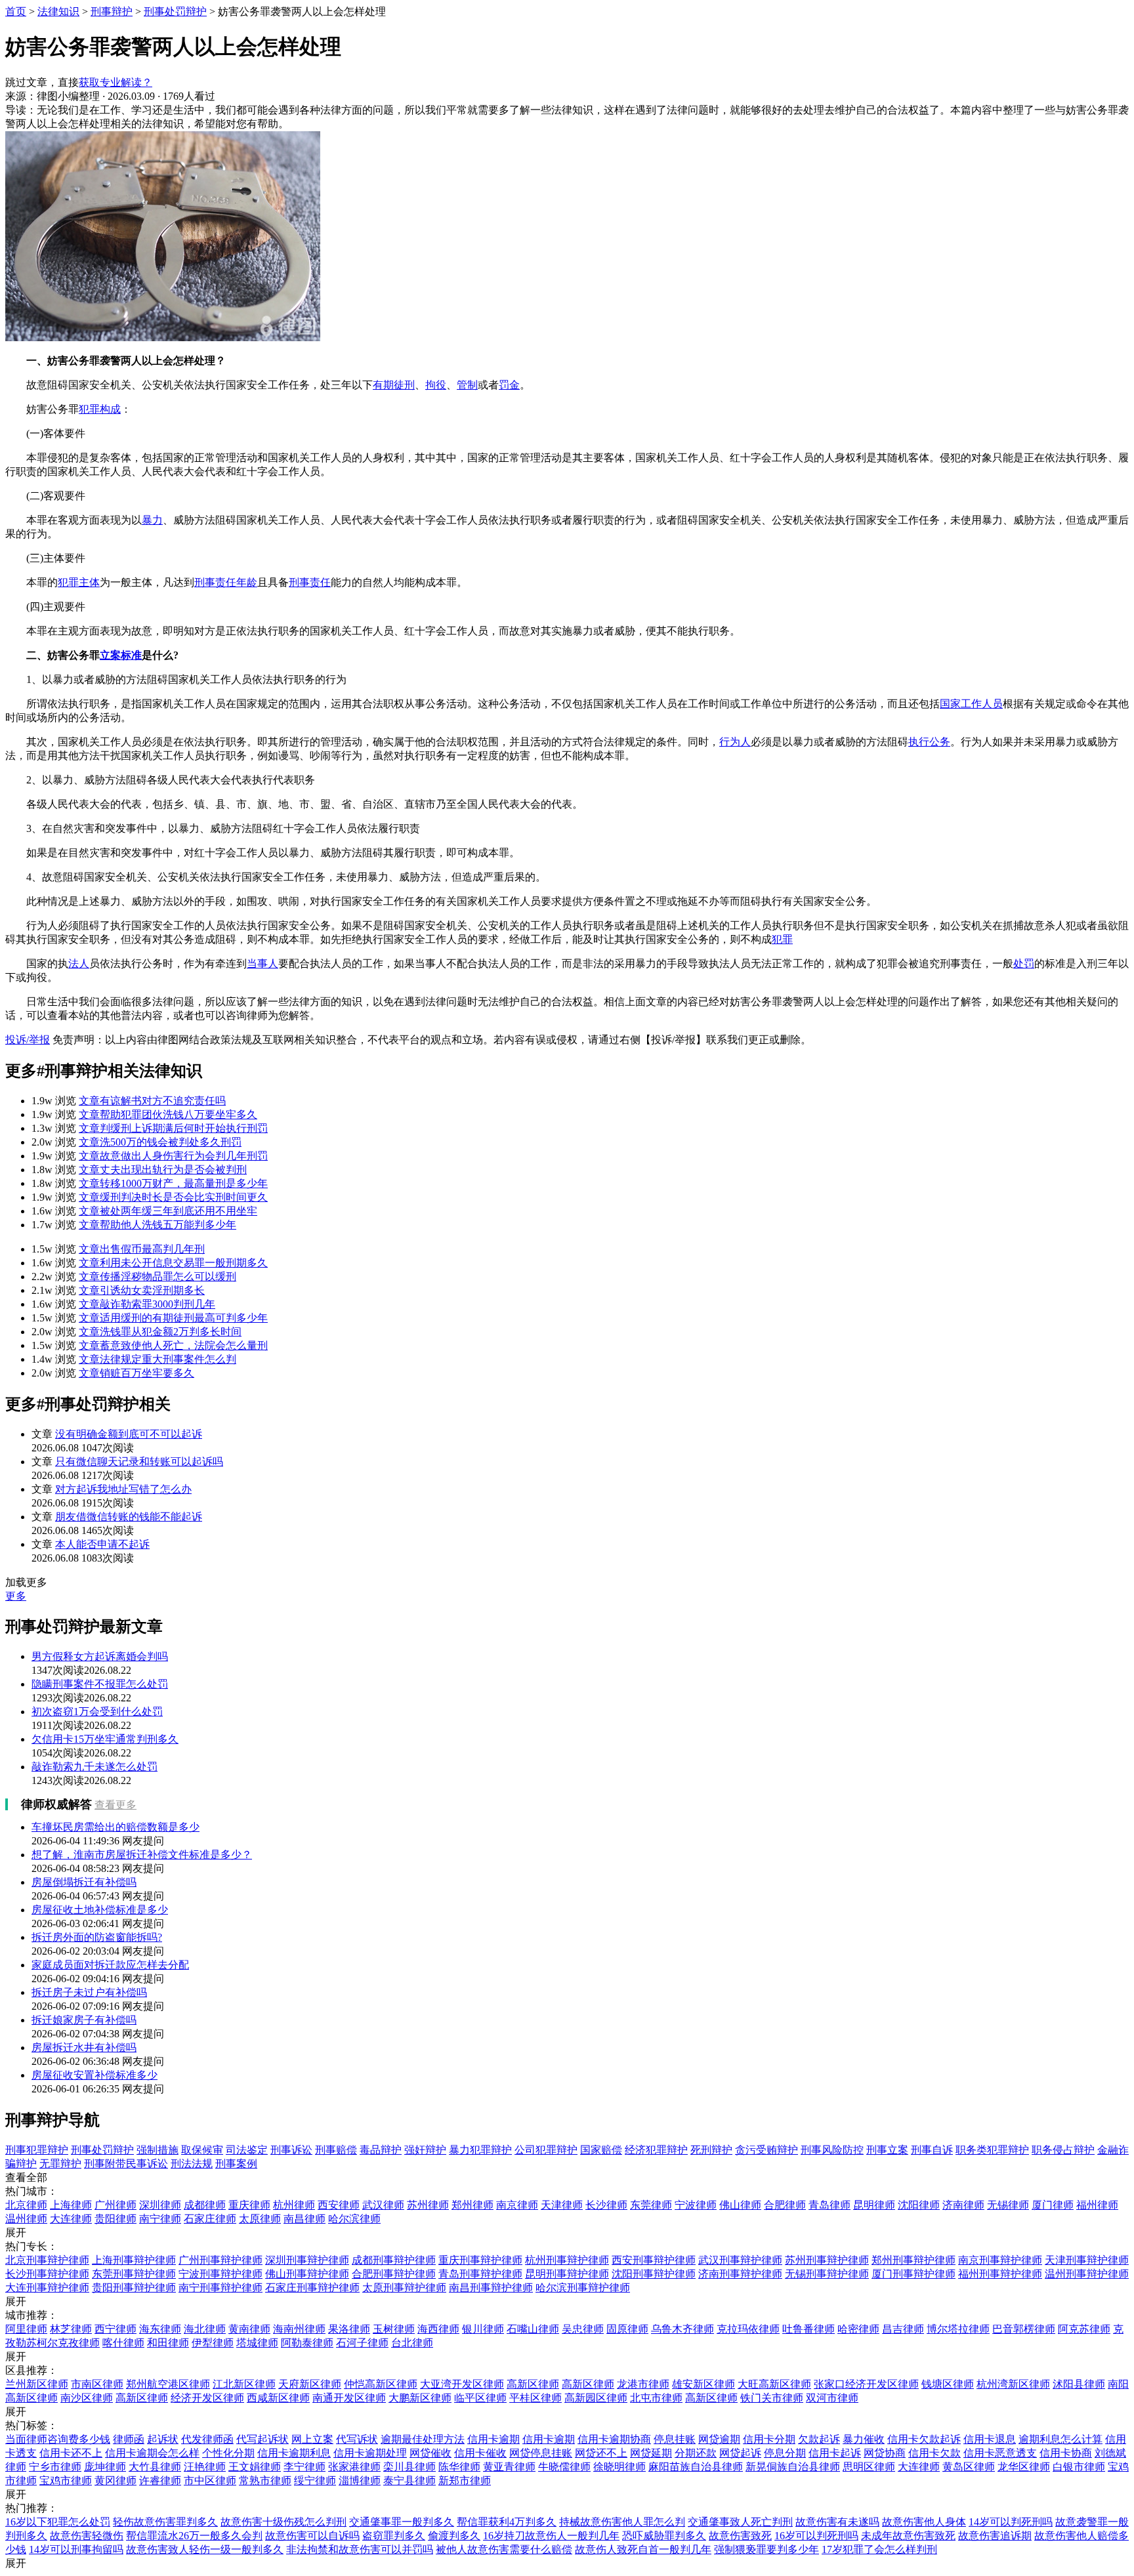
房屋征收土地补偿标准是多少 (100, 1910)
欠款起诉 (819, 2439)
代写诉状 (357, 2439)
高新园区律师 (596, 2398)
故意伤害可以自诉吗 (312, 2536)
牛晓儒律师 (564, 2467)
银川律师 (483, 2329)
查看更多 (115, 1805)
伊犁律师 (213, 2343)
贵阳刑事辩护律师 (134, 2288)
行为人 (735, 742)
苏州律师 (428, 2205)
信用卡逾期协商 (614, 2439)
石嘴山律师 (533, 2329)
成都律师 (205, 2205)
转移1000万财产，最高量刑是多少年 (173, 1183)
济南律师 (963, 2205)
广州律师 (115, 2205)
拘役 (436, 385)
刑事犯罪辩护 (37, 2150)
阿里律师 (26, 2329)
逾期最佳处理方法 (423, 2439)
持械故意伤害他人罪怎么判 (622, 2522)
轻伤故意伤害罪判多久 (165, 2522)
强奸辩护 (425, 2150)
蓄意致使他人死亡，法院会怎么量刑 (173, 1345)
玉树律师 (394, 2329)
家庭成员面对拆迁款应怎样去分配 (110, 1965)
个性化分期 (228, 2453)
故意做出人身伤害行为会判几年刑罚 (173, 1156)
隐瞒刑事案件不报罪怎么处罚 (100, 1684)
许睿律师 (160, 2481)
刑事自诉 (932, 2150)
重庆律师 (249, 2205)
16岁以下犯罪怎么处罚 (58, 2522)
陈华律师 (459, 2467)
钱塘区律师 (948, 2384)
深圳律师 (160, 2205)
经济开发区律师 (207, 2398)
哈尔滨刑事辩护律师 (583, 2288)
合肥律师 (785, 2205)
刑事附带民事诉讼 (126, 2164)
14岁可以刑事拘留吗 (76, 2549)
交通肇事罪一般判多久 (402, 2522)
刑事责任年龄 (226, 582)
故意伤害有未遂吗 (837, 2522)
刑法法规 (192, 2164)
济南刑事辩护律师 (740, 2274)
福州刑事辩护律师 (1000, 2274)
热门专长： (31, 2246)
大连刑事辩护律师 (47, 2288)
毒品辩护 (381, 2150)
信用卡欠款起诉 (924, 2439)
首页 (16, 11)
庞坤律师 (105, 2467)
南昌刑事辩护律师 (491, 2288)
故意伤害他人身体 (924, 2522)
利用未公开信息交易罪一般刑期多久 (173, 1263)
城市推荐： (31, 2315)
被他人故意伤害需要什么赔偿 (504, 2549)
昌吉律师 (903, 2329)
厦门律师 (1053, 2205)
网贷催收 (430, 2453)
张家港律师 (354, 2467)
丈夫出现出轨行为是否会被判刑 (163, 1170)
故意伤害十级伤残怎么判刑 (283, 2522)
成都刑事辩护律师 (394, 2260)
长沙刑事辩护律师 (47, 2274)
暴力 (152, 520)
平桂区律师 (535, 2398)
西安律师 (339, 2205)
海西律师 (438, 2329)
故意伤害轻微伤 (87, 2536)
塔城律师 (257, 2343)
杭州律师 (294, 2205)
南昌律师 (304, 2219)
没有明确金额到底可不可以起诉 (129, 1434)
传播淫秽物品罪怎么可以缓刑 (157, 1277)
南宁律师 (160, 2219)
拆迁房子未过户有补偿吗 (89, 1992)
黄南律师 (249, 2329)
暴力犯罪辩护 (480, 2150)
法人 (79, 964)
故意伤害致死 (740, 2536)
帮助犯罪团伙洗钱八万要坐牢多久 (168, 1114)
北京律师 (26, 2205)
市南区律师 (97, 2384)
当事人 (262, 964)
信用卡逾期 (493, 2439)
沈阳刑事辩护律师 (654, 2274)
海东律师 (160, 2329)
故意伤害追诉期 (995, 2536)
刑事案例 (236, 2164)
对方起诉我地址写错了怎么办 (123, 1489)
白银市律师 (1079, 2467)
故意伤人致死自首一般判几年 (643, 2549)
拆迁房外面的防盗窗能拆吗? (97, 1937)
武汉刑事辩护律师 (740, 2260)
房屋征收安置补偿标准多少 (94, 2075)
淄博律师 (360, 2481)
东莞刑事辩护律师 (134, 2274)
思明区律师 (869, 2467)
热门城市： (31, 2191)
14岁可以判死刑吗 (1011, 2522)
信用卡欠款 (934, 2453)
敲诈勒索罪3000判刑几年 (147, 1304)
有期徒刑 (394, 385)
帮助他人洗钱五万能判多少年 (157, 1225)
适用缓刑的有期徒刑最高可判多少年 (173, 1318)
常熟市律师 (265, 2481)
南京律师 (517, 2205)
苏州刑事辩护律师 (827, 2260)
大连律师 (71, 2219)
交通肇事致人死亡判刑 (740, 2522)
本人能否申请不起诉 (102, 1544)
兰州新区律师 (37, 2384)
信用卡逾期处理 (370, 2453)
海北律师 (205, 2329)
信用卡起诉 (835, 2453)
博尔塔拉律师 (958, 2329)
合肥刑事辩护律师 (394, 2274)
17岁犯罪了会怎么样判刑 (879, 2549)
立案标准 (121, 655)
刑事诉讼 (291, 2150)
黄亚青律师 (509, 2467)
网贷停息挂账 (541, 2453)
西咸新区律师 (278, 2398)
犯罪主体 (79, 582)
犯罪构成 (100, 409)
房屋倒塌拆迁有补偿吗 (84, 1882)
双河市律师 (832, 2398)
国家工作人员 (971, 704)
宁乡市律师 (55, 2467)
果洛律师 (349, 2329)
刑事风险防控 (832, 2150)
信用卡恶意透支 (1000, 2453)
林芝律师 (71, 2329)
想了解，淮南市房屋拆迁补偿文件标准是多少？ (142, 1855)
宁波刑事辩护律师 (220, 2274)
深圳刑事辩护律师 (307, 2260)
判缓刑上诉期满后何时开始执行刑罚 (173, 1128)
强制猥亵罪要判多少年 (766, 2549)
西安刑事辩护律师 (654, 2260)
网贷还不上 (601, 2453)
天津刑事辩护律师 (1087, 2260)
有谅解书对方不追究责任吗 (152, 1101)
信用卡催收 (480, 2453)
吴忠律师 (583, 2329)
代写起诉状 (262, 2439)
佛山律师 (740, 2205)
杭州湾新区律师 (1013, 2384)
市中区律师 (210, 2481)
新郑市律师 (465, 2481)
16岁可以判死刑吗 (816, 2536)
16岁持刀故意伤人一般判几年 (551, 2536)
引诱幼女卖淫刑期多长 (142, 1290)
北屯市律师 (656, 2398)
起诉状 (163, 2439)
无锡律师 (1008, 2205)
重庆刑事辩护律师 (480, 2260)
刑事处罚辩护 (175, 11)
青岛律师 (829, 2205)
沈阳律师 (919, 2205)
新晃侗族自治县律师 (793, 2467)
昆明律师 (874, 2205)
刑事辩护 (112, 11)
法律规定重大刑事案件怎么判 (157, 1359)
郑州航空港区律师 (168, 2384)
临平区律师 (480, 2398)
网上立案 (312, 2439)
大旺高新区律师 (774, 2384)
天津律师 (562, 2205)
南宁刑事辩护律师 (220, 2288)
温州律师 (26, 2219)
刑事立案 (887, 2150)
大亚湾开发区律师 (462, 2384)
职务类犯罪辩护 (992, 2150)
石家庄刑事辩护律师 (312, 2288)
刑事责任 (310, 582)
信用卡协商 (1066, 2453)
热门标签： (31, 2425)
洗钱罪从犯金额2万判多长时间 (160, 1332)
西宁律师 (115, 2329)
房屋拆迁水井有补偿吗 (84, 2047)
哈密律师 (858, 2329)
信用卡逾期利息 (294, 2453)
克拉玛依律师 (748, 2329)
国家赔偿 (601, 2150)
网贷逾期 (719, 2439)
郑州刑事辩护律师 (913, 2260)
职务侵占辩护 (1063, 2150)
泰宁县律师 (409, 2481)
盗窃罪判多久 (394, 2536)
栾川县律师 (409, 2467)
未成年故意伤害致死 (908, 2536)
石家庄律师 (210, 2219)
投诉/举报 (28, 1040)
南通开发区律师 (349, 2398)
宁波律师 (696, 2205)
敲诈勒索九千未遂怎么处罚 (94, 1767)
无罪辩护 (60, 2164)
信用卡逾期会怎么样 (152, 2453)
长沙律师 (606, 2205)
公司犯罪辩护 (546, 2150)
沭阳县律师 (1079, 2384)
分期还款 (696, 2453)
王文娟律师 (255, 2467)
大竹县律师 (155, 2467)
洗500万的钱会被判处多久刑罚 (160, 1142)
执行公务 (929, 742)
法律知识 (58, 11)
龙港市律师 (643, 2384)
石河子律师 (362, 2343)
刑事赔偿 (336, 2150)
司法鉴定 (247, 2150)
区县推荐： (31, 2370)
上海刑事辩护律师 (134, 2260)
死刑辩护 (711, 2150)
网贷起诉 (740, 2453)
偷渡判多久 (454, 2536)
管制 (467, 385)
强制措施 (157, 2150)
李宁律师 (304, 2467)
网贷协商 (885, 2453)
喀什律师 (123, 2343)
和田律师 (168, 2343)
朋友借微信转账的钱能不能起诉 (129, 1517)
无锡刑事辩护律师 (827, 2274)
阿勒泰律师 (307, 2343)
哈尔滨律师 (354, 2219)
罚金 (509, 385)
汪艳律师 (205, 2467)
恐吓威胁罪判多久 (664, 2536)
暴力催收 (864, 2439)
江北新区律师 (244, 2384)
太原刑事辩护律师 (404, 2288)
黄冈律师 (115, 2481)
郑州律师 (472, 2205)
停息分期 (785, 2453)
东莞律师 (651, 2205)
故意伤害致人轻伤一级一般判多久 (205, 2549)
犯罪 (782, 939)
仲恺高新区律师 (381, 2384)
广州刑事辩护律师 (220, 2260)
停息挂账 (675, 2439)
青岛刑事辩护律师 (480, 2274)
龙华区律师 (1024, 2467)
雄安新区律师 (703, 2384)
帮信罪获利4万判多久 (507, 2522)
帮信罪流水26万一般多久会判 (194, 2536)
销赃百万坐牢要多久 (136, 1373)
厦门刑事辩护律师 (913, 2274)
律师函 (129, 2439)
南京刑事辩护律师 (1000, 2260)
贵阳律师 (115, 2219)
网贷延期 (651, 2453)
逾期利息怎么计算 (1060, 2439)
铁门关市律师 (772, 2398)
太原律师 (260, 2219)
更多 (16, 1596)
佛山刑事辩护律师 (307, 2274)
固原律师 (627, 2329)
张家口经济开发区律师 (866, 2384)
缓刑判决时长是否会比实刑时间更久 (173, 1197)
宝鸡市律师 (66, 2481)
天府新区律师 (310, 2384)
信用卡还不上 (71, 2453)
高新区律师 (533, 2384)
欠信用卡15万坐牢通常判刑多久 (105, 1739)
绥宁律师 (315, 2481)
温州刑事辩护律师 (1087, 2274)
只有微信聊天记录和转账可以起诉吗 (139, 1462)
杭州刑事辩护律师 (567, 2260)
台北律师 (412, 2343)
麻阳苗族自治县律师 (696, 2467)
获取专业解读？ (115, 82)
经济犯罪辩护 (656, 2150)
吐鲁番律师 (808, 2329)
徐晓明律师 (619, 2467)
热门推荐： (31, 2508)
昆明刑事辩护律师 (567, 2274)
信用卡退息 (990, 2439)
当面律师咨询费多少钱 (58, 2439)
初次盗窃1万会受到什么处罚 (97, 1712)
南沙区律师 (87, 2398)
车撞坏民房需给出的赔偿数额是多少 (115, 1827)
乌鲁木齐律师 (682, 2329)
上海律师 (71, 2205)
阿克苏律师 (1084, 2329)
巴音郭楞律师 (1024, 2329)
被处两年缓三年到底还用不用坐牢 (168, 1211)
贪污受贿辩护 (766, 2150)
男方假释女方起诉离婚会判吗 (100, 1656)
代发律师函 (207, 2439)
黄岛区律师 (969, 2467)
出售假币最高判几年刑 (142, 1249)
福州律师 (1097, 2205)
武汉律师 (383, 2205)
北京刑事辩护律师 (47, 2260)
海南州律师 (299, 2329)
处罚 (1024, 964)
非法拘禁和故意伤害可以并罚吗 (360, 2549)
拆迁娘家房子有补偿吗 (84, 2020)
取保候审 (202, 2150)
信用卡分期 (769, 2439)
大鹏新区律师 (420, 2398)
